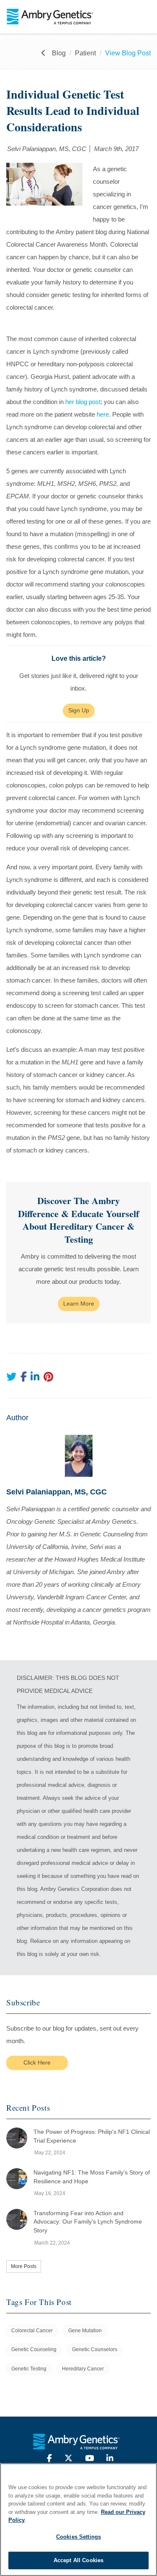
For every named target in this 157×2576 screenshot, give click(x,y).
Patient (85, 53)
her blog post (83, 402)
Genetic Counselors (95, 2349)
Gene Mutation (85, 2331)
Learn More (79, 1304)
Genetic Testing (29, 2369)
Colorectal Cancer (32, 2331)
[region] (78, 2520)
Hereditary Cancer (83, 2369)
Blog (59, 53)
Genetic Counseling (34, 2349)
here (103, 414)
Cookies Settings (78, 2537)
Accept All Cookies (78, 2560)
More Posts (24, 2266)
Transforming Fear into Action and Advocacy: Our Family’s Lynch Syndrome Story (88, 2222)
